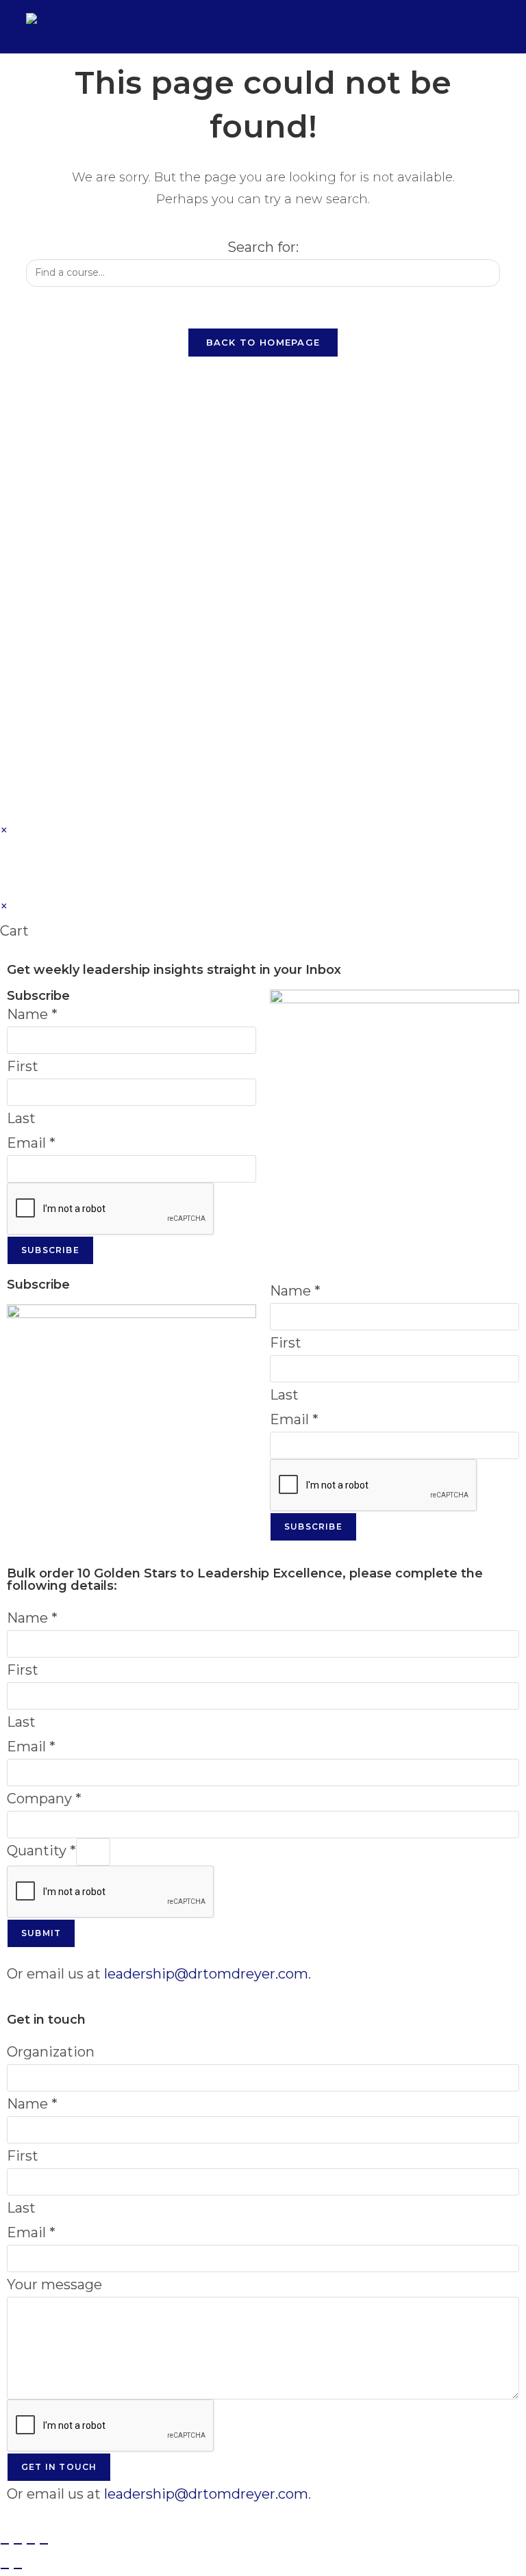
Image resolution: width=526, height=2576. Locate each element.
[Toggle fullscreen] (18, 2544)
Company (44, 1799)
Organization (51, 2052)
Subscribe (50, 1250)
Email (31, 1143)
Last (21, 1118)
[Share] (31, 2544)
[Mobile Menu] (490, 26)
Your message (54, 2284)
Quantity (41, 1851)
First (23, 1066)
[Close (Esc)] (44, 2544)
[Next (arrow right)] (18, 2568)
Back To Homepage (263, 342)
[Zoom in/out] (5, 2544)
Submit (41, 1933)
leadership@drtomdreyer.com (206, 1974)
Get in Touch (59, 2467)
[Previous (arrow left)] (5, 2568)
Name (32, 1014)
